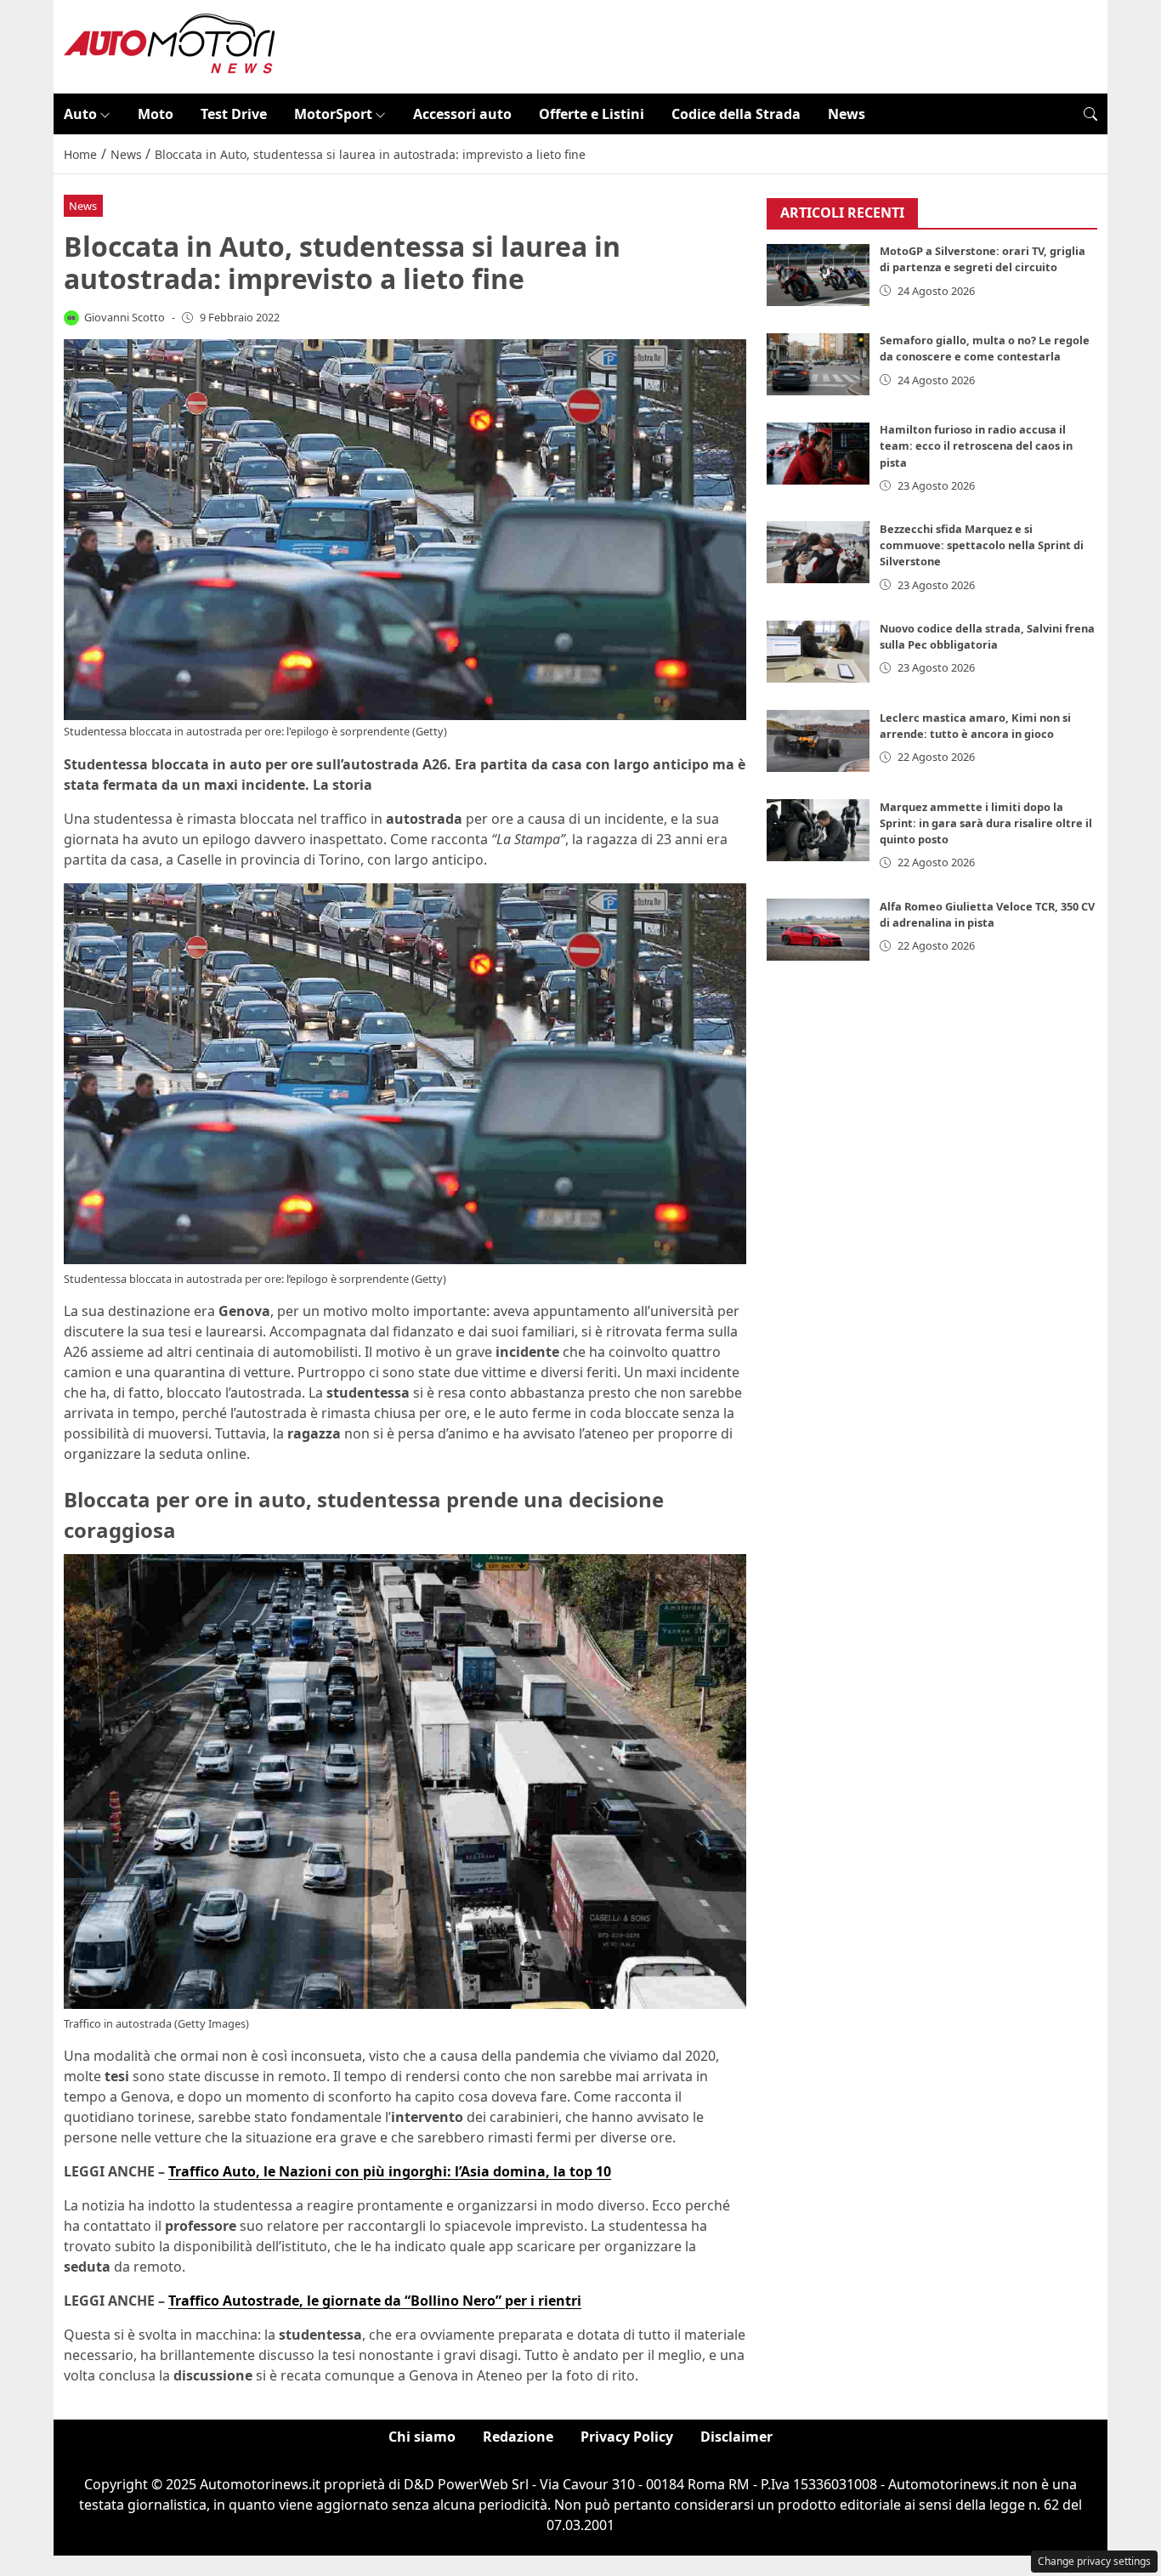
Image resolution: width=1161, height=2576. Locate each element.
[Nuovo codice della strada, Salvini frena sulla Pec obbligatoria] (818, 652)
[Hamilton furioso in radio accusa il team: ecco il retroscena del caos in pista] (818, 454)
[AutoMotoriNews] (170, 45)
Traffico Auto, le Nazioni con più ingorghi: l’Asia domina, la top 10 (390, 2171)
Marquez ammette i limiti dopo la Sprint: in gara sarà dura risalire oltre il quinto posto (986, 823)
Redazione (518, 2437)
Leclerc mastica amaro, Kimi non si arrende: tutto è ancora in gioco (975, 726)
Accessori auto (462, 114)
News (847, 114)
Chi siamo (422, 2437)
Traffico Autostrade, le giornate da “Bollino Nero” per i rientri (375, 2301)
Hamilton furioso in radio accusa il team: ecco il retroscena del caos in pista (976, 446)
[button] (1090, 114)
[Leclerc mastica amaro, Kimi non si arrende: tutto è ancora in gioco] (818, 741)
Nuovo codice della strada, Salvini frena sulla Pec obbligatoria (987, 636)
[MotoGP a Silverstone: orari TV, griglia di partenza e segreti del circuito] (818, 275)
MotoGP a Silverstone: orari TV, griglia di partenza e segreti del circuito (983, 260)
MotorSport (333, 114)
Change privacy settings (1094, 2561)
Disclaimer (736, 2437)
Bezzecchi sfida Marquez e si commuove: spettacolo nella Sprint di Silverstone (982, 545)
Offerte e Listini (592, 114)
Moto (156, 114)
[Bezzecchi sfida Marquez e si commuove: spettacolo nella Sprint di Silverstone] (818, 552)
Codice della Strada (736, 114)
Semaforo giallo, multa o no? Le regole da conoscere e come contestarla (985, 349)
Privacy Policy (627, 2437)
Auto (80, 114)
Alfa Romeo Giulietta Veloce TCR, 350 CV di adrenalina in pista (987, 914)
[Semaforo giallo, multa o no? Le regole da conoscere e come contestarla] (818, 364)
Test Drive (234, 114)
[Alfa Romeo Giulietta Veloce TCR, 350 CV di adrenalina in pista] (818, 930)
